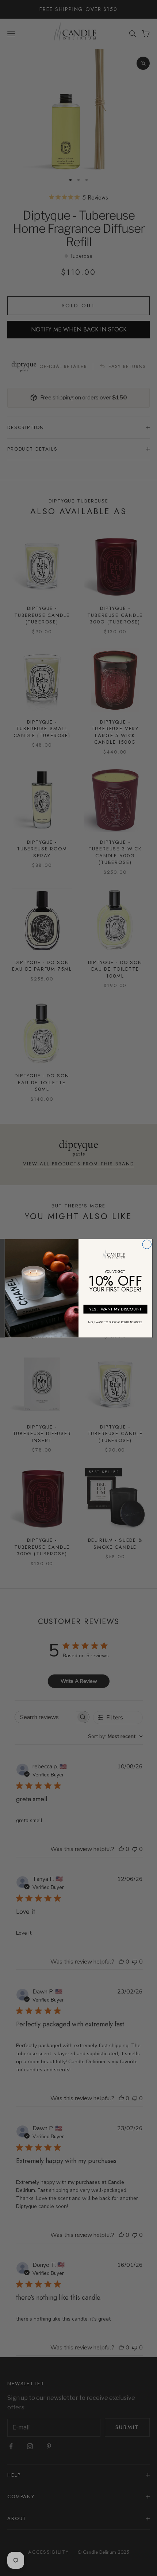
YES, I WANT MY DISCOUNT (115, 1309)
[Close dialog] (147, 1244)
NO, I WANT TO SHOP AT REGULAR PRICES (115, 1322)
